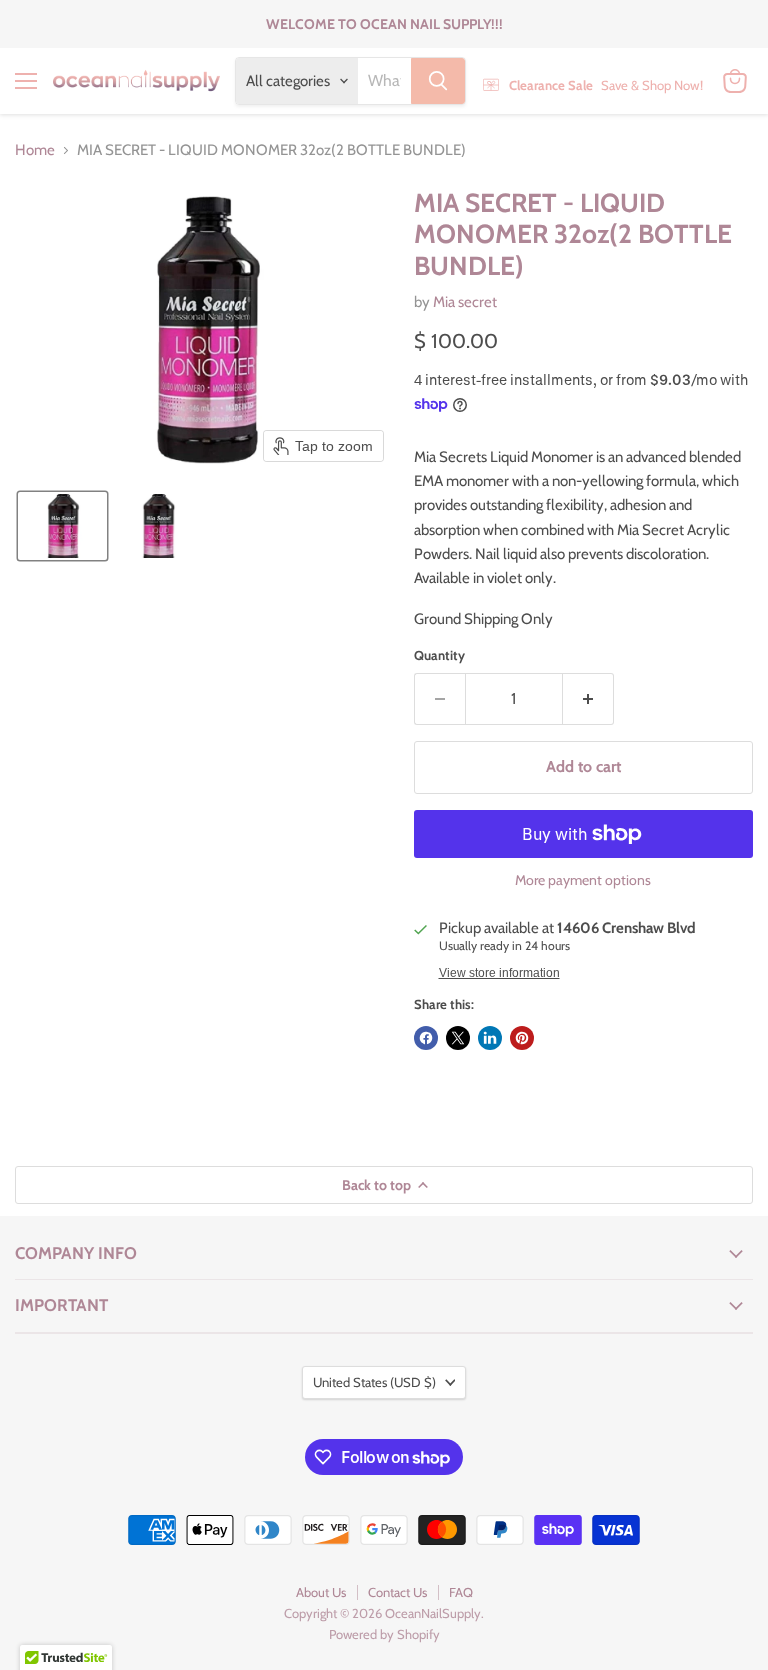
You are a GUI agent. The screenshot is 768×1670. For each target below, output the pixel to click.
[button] (62, 526)
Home (35, 150)
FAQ (461, 1592)
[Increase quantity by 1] (588, 699)
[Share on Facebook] (426, 1038)
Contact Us (397, 1592)
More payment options (583, 880)
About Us (321, 1592)
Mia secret (465, 302)
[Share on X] (458, 1038)
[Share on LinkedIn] (490, 1038)
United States (374, 1382)
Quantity (439, 655)
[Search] (438, 81)
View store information (499, 973)
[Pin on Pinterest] (522, 1038)
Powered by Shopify (384, 1634)
